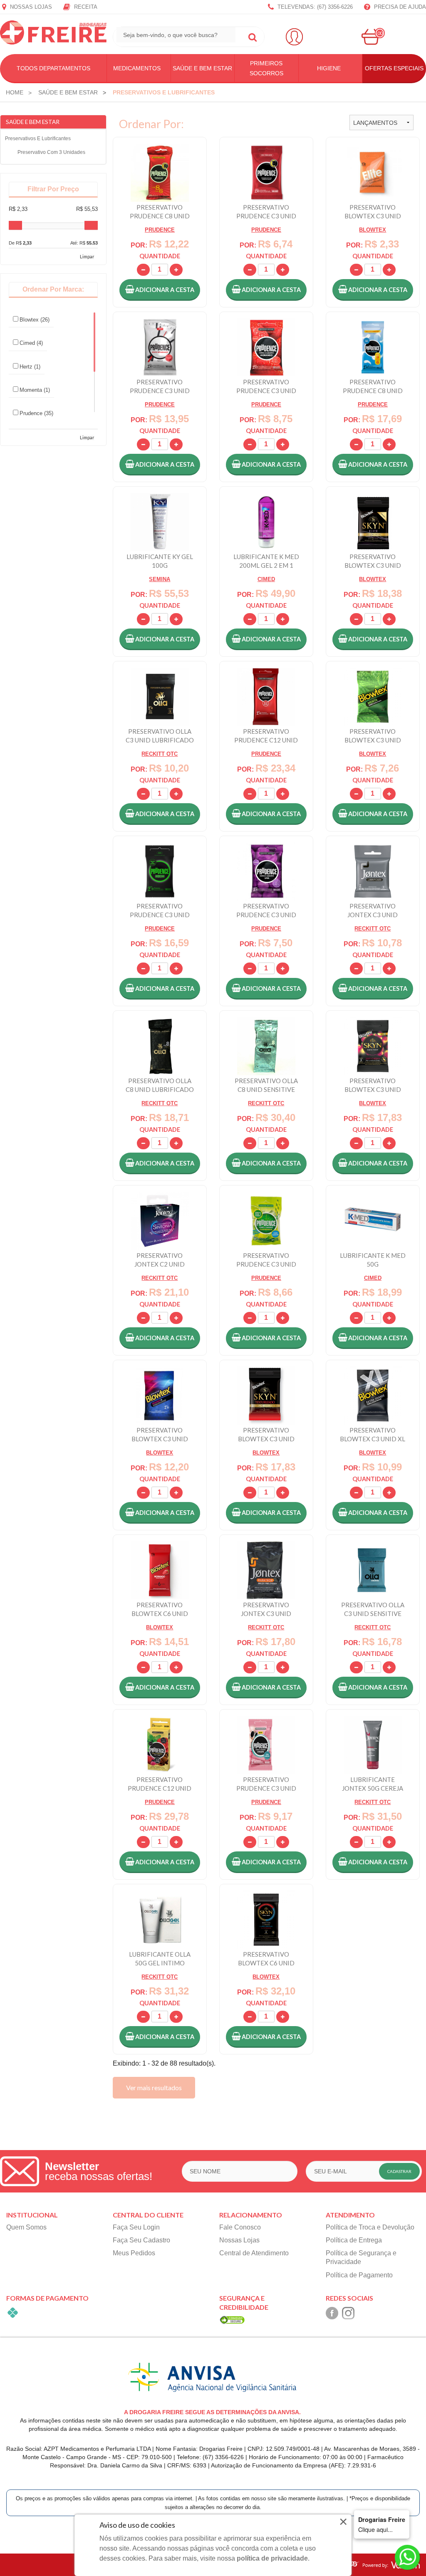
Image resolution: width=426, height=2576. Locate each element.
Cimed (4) (31, 343)
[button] (160, 290)
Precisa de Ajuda (399, 7)
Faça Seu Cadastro (141, 2240)
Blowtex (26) (35, 320)
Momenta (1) (35, 390)
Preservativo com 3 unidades (51, 152)
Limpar (87, 256)
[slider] (15, 225)
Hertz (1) (30, 367)
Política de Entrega (354, 2240)
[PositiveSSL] (232, 2320)
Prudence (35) (36, 413)
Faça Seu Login (136, 2227)
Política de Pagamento (359, 2275)
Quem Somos (26, 2227)
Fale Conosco (240, 2227)
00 (380, 33)
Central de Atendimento (254, 2253)
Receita (85, 7)
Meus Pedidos (134, 2253)
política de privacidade (272, 2558)
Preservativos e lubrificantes (38, 139)
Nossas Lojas (30, 7)
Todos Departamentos (53, 68)
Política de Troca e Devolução (370, 2227)
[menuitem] (15, 92)
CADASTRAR (399, 2171)
